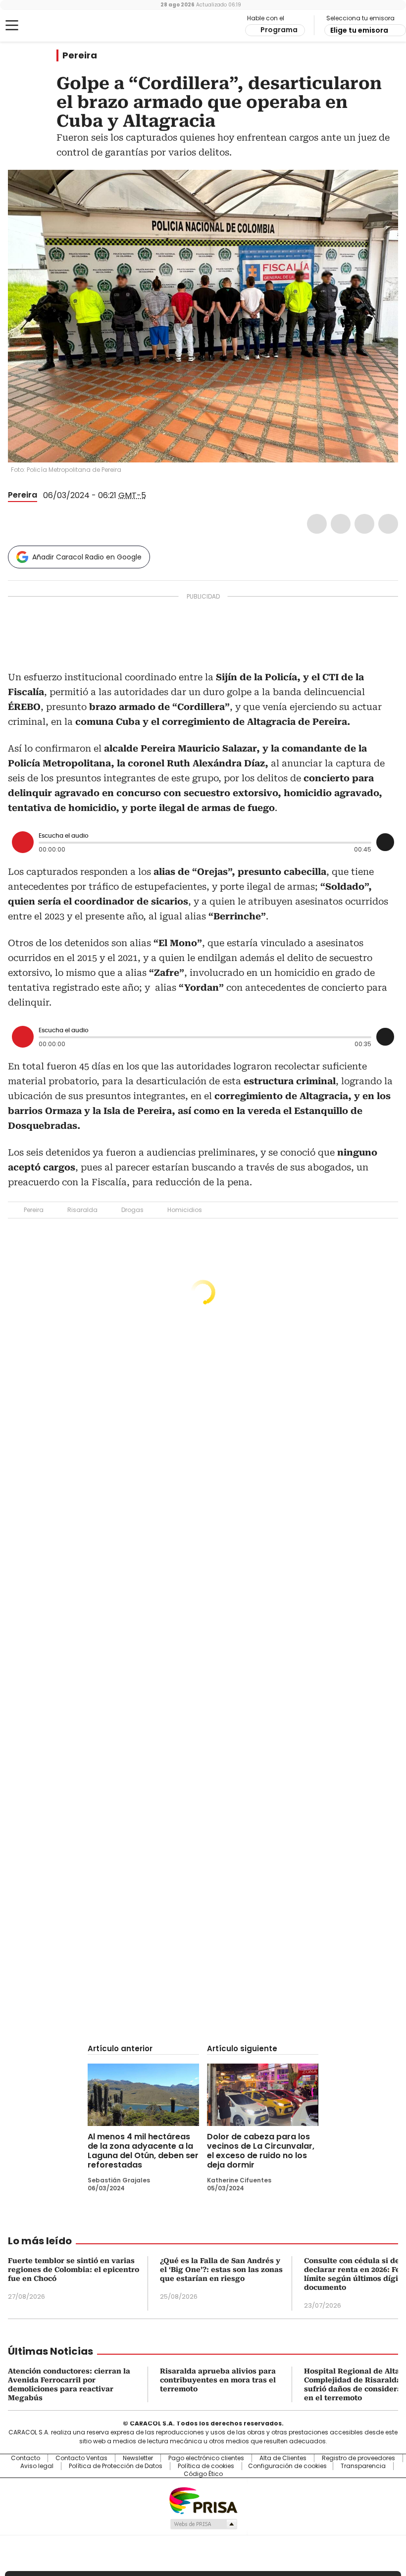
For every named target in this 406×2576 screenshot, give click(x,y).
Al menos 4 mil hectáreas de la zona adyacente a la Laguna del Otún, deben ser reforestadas (143, 2151)
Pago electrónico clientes (206, 2458)
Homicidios (185, 1210)
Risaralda (82, 1210)
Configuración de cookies (287, 2466)
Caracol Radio (47, 26)
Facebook (317, 524)
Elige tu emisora (359, 30)
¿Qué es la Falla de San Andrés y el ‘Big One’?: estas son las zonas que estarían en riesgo (221, 2270)
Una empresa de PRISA (203, 2500)
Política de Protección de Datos (116, 2466)
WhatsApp (388, 524)
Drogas (132, 1210)
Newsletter (138, 2458)
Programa (279, 30)
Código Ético (203, 2474)
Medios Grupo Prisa (203, 2524)
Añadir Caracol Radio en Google (87, 557)
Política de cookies (206, 2466)
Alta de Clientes (283, 2458)
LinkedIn (364, 524)
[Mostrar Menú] (12, 25)
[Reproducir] (23, 842)
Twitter (341, 524)
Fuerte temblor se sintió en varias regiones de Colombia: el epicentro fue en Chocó (74, 2270)
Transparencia (363, 2466)
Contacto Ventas (81, 2458)
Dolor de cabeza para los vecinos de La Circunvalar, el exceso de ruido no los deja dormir (261, 2151)
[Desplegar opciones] (385, 842)
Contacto (25, 2458)
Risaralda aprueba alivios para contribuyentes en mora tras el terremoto (218, 2380)
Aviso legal (37, 2466)
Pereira (80, 55)
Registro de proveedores (358, 2458)
